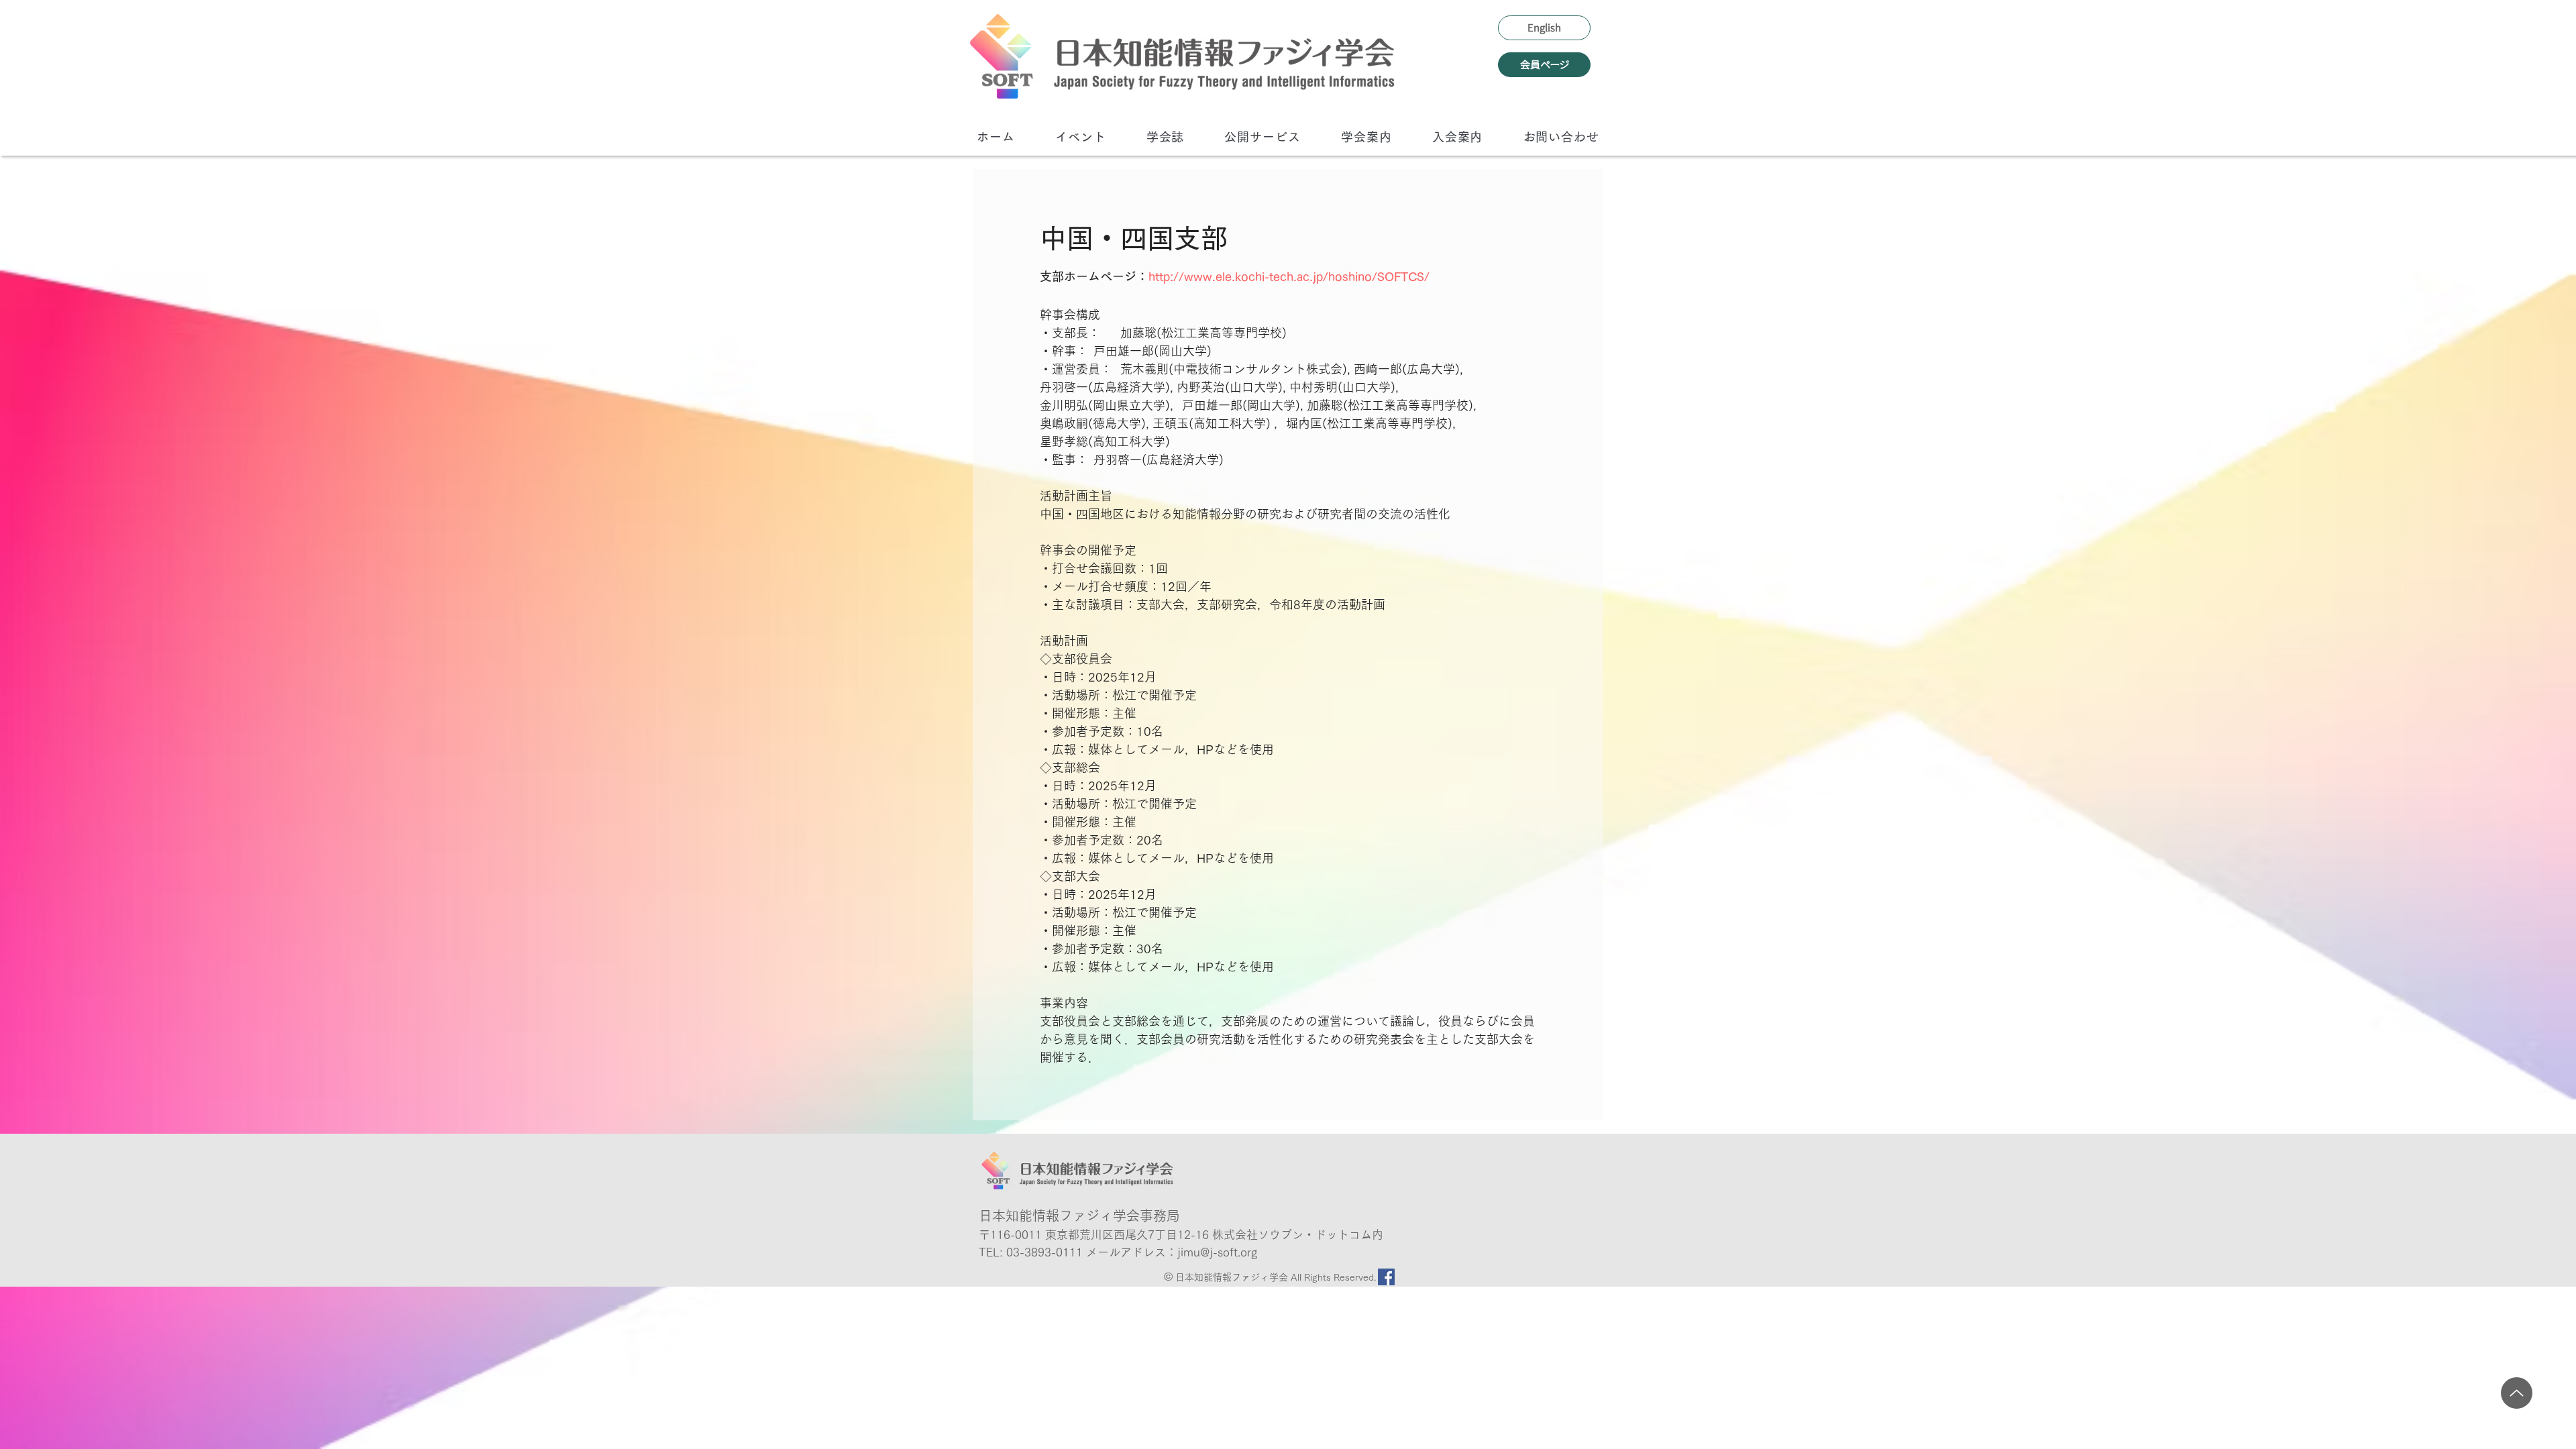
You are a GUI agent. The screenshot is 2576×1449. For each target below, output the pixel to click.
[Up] (2517, 1393)
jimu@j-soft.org (1217, 1252)
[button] (1081, 137)
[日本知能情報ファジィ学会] (1182, 56)
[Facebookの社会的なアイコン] (1386, 1277)
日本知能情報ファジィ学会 (1233, 1277)
